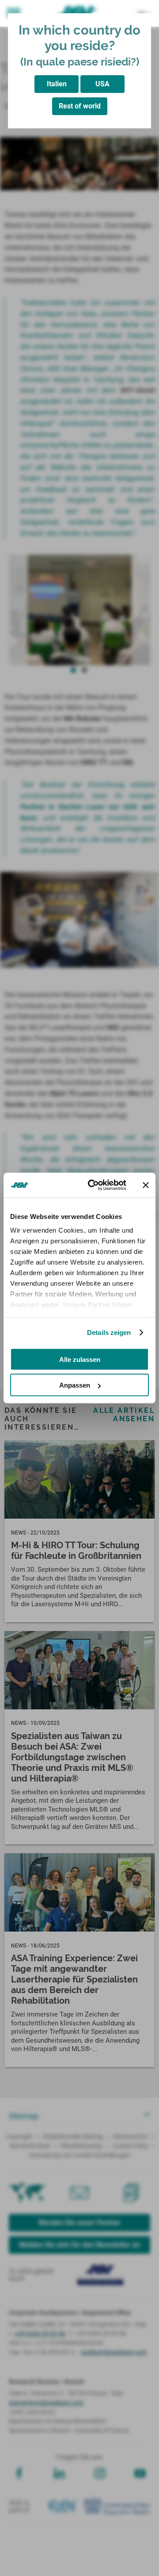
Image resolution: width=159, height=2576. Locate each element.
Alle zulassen (80, 1359)
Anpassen (75, 1385)
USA (102, 84)
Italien (57, 84)
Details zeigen (109, 1332)
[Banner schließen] (146, 1185)
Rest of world (80, 106)
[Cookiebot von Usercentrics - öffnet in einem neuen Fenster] (93, 1185)
